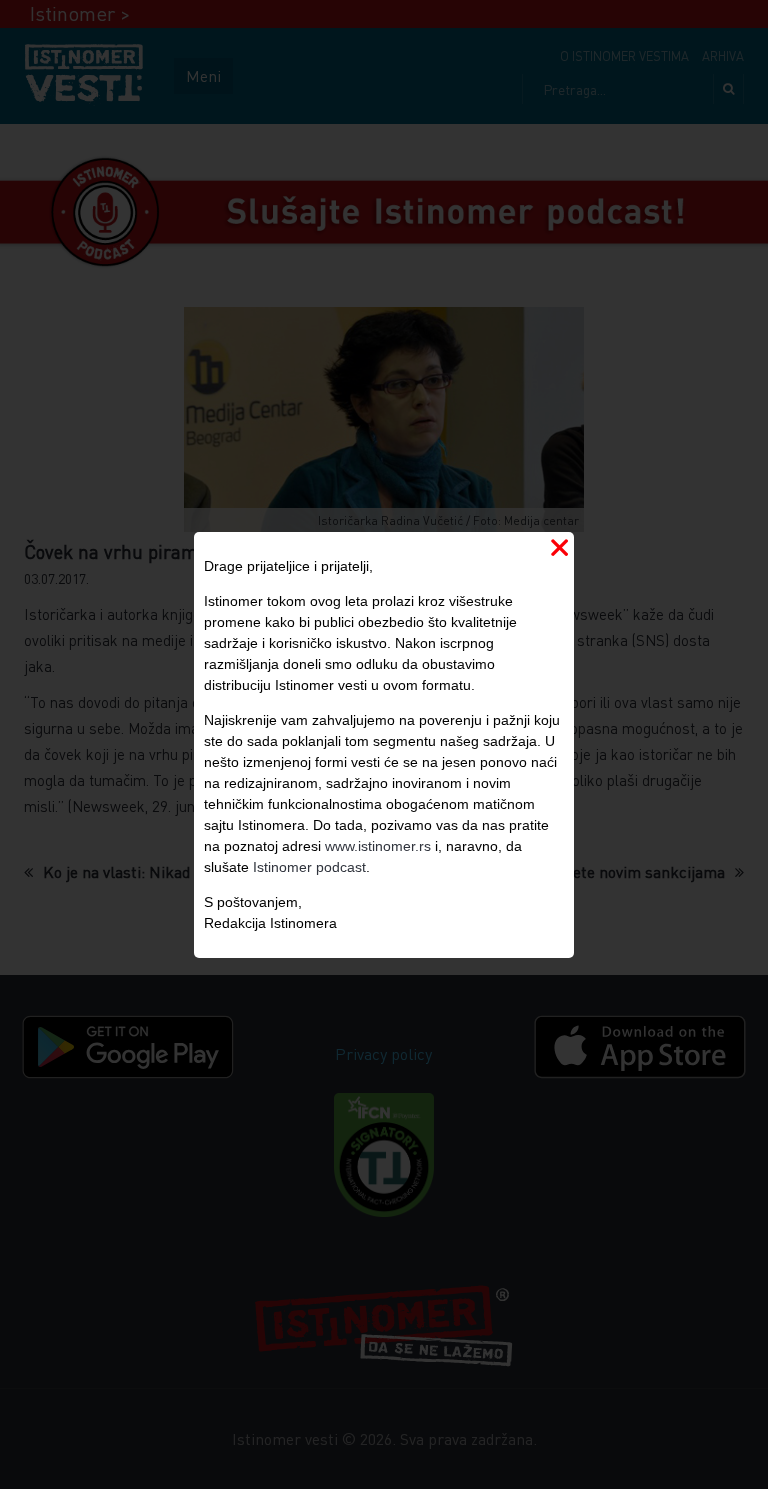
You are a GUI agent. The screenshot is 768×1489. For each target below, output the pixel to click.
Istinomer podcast (309, 867)
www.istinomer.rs (378, 846)
